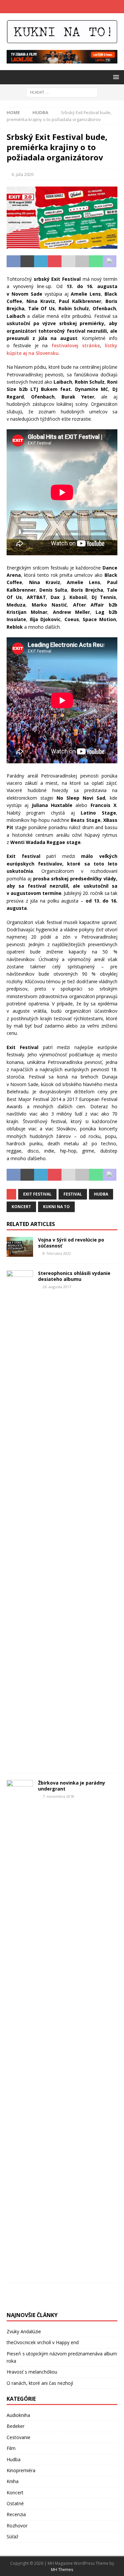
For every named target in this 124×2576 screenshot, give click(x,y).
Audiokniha (18, 2415)
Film (11, 2448)
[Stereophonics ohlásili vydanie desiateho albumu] (20, 1518)
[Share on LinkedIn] (41, 261)
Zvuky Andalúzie (24, 2331)
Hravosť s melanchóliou (32, 2372)
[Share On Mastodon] (110, 261)
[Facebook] (56, 7)
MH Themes (62, 2570)
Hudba (14, 2459)
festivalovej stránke (76, 345)
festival (73, 1194)
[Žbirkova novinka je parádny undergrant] (20, 2028)
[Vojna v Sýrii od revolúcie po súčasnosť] (20, 1247)
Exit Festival (37, 1194)
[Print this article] (82, 261)
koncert (21, 1207)
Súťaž (13, 2536)
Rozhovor (17, 2526)
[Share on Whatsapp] (96, 261)
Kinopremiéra (21, 2470)
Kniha (13, 2481)
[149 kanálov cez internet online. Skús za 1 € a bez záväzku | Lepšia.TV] (62, 60)
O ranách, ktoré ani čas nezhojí (40, 2383)
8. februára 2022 (57, 1253)
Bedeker (16, 2426)
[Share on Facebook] (14, 261)
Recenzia (16, 2514)
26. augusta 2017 (57, 1287)
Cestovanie (19, 2437)
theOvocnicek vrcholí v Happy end (43, 2342)
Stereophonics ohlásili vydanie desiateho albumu (74, 1276)
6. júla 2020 (22, 174)
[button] (115, 77)
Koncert (15, 2492)
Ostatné (15, 2503)
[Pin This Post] (55, 261)
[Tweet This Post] (27, 261)
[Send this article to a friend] (68, 261)
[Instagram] (69, 7)
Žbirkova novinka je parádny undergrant (72, 1786)
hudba (101, 1194)
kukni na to (56, 1207)
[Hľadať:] (62, 92)
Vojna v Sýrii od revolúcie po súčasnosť (71, 1243)
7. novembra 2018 (58, 1796)
